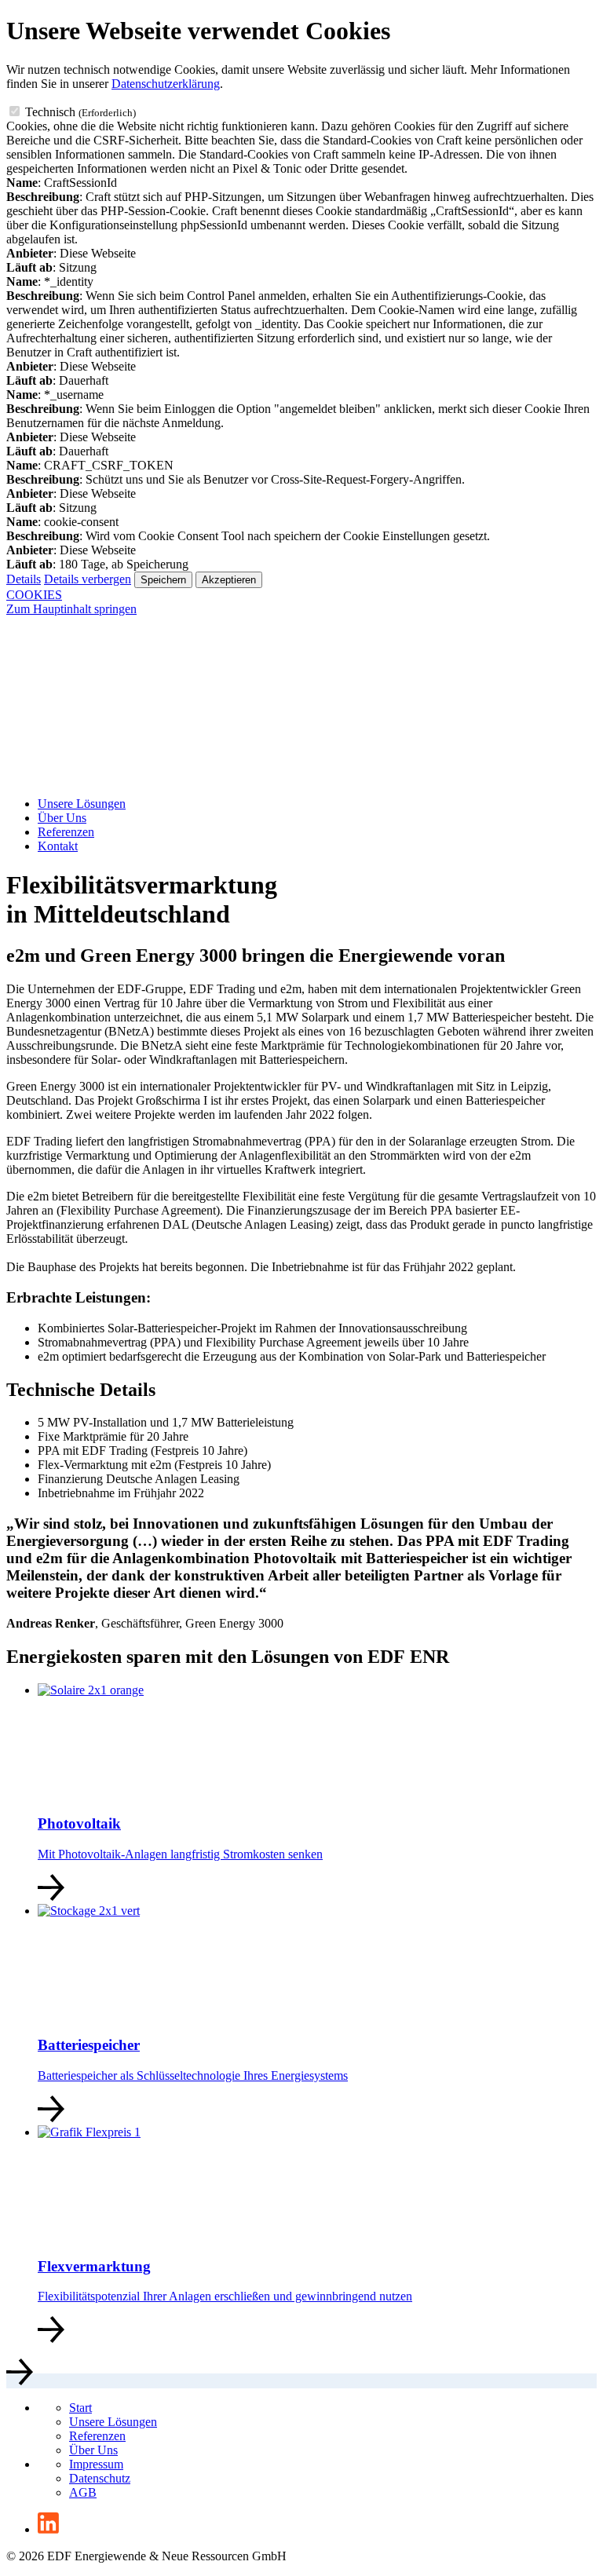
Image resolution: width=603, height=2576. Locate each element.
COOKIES (34, 595)
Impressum (96, 2464)
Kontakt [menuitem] (58, 846)
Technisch (80, 112)
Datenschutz (100, 2478)
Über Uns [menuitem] (62, 818)
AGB (83, 2492)
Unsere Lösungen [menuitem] (82, 804)
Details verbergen (88, 579)
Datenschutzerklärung (166, 84)
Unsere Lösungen (113, 2422)
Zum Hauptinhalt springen (71, 609)
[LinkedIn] (48, 2529)
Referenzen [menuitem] (66, 832)
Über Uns (93, 2450)
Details (24, 579)
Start (80, 2408)
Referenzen (97, 2436)
